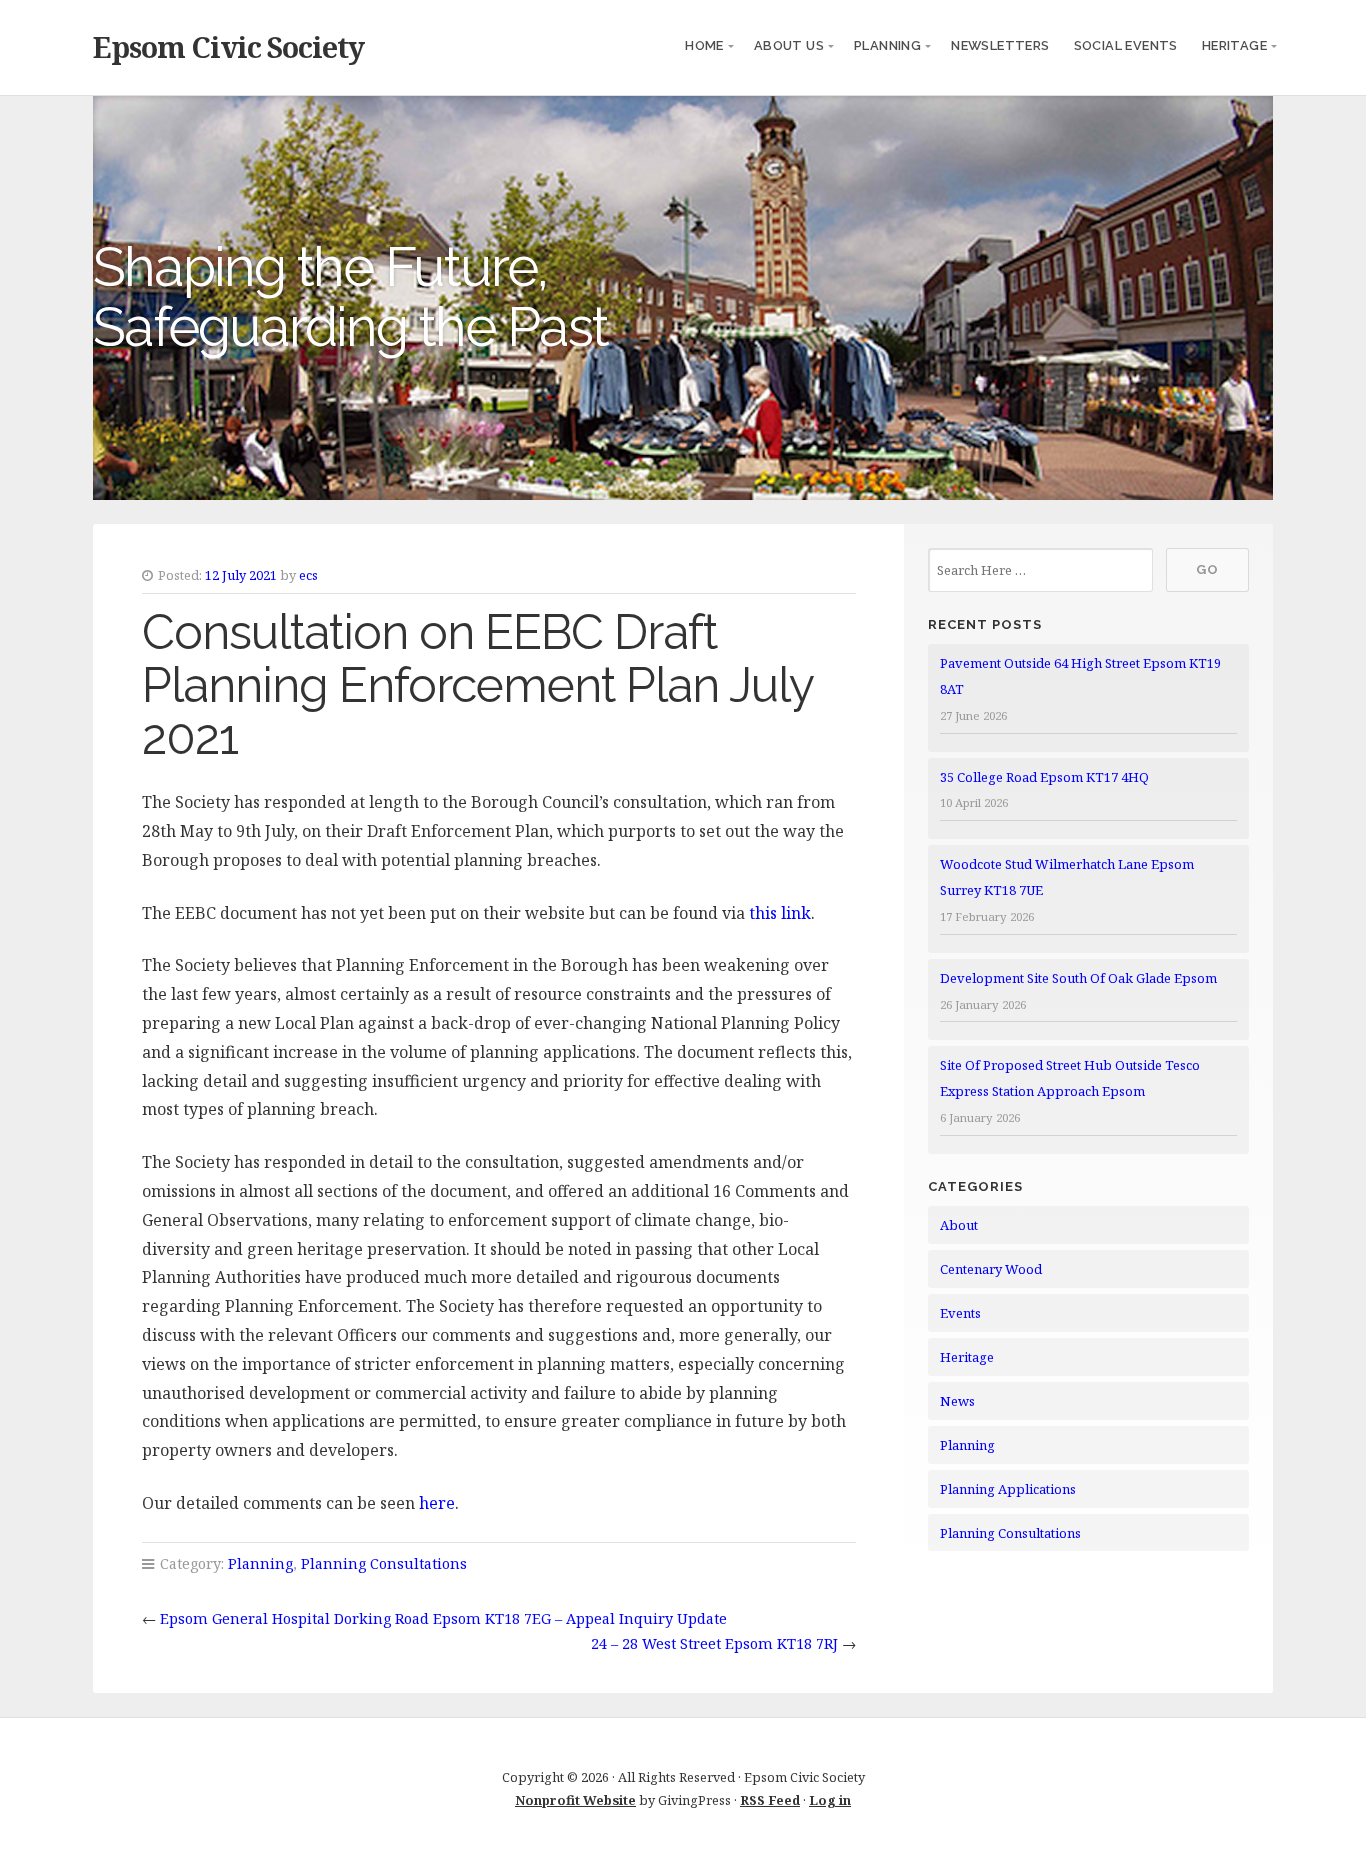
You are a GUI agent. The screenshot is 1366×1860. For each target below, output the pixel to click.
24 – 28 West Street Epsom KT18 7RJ (714, 1643)
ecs (308, 575)
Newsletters (1000, 45)
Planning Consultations (384, 1563)
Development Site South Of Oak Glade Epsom (1078, 978)
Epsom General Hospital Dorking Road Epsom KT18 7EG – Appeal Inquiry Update (443, 1618)
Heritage (1234, 45)
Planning (887, 45)
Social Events (1126, 45)
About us (789, 45)
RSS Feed (770, 1800)
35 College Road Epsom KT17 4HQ (1044, 777)
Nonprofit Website (575, 1800)
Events (960, 1313)
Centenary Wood (991, 1269)
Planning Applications (1008, 1489)
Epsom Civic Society (228, 46)
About (959, 1225)
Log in (830, 1800)
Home (704, 45)
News (957, 1401)
